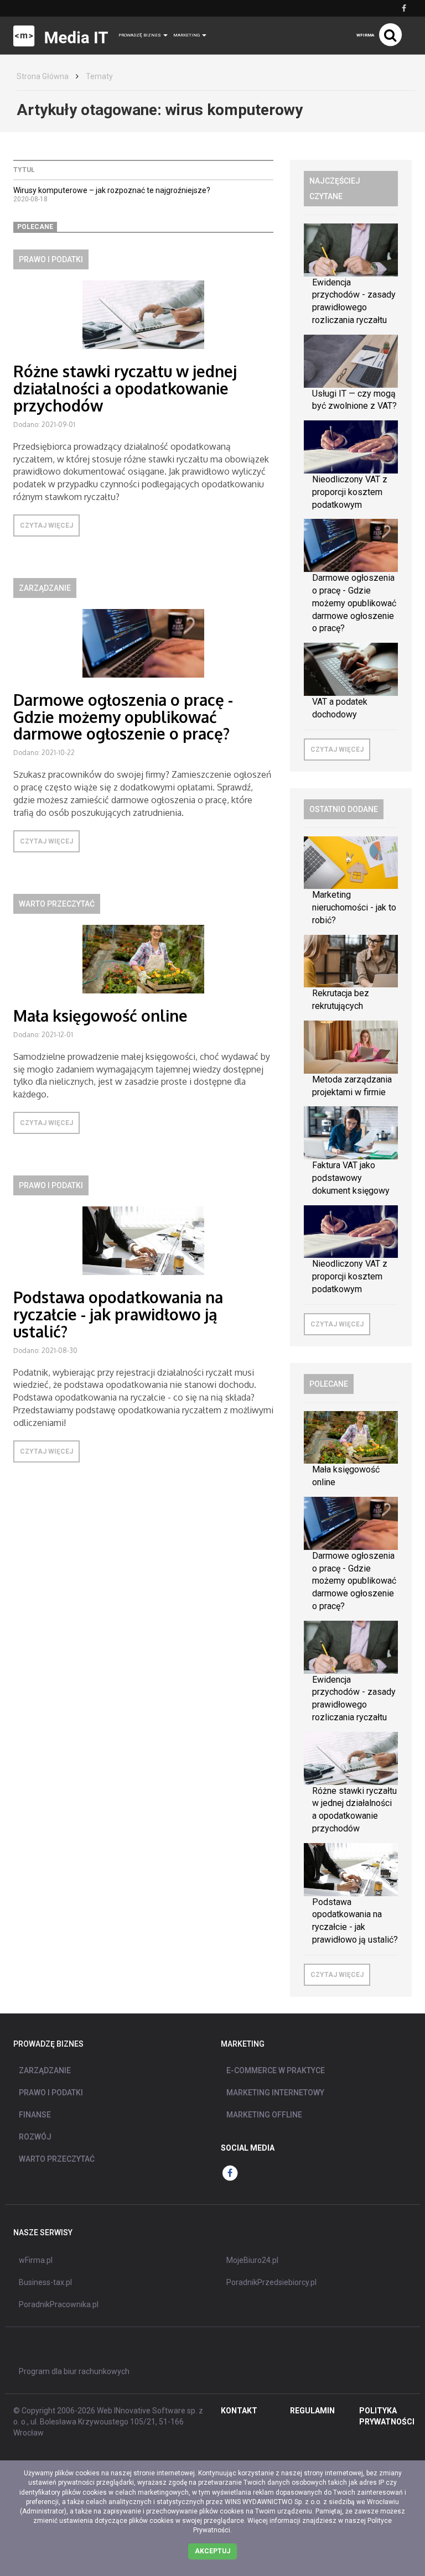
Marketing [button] (187, 35)
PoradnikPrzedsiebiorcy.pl (271, 2282)
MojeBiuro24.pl (252, 2260)
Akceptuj (212, 2551)
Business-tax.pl (45, 2282)
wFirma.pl (36, 2260)
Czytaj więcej (46, 525)
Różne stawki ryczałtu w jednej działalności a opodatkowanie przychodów (125, 388)
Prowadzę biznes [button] (140, 35)
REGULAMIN (312, 2411)
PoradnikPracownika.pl (59, 2304)
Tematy (99, 76)
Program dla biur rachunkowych (74, 2371)
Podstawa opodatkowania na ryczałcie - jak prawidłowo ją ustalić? (118, 1314)
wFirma (365, 35)
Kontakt (239, 2411)
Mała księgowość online (100, 1016)
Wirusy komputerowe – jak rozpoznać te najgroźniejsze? (112, 190)
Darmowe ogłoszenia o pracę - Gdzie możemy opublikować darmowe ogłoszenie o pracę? (123, 717)
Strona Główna (43, 76)
